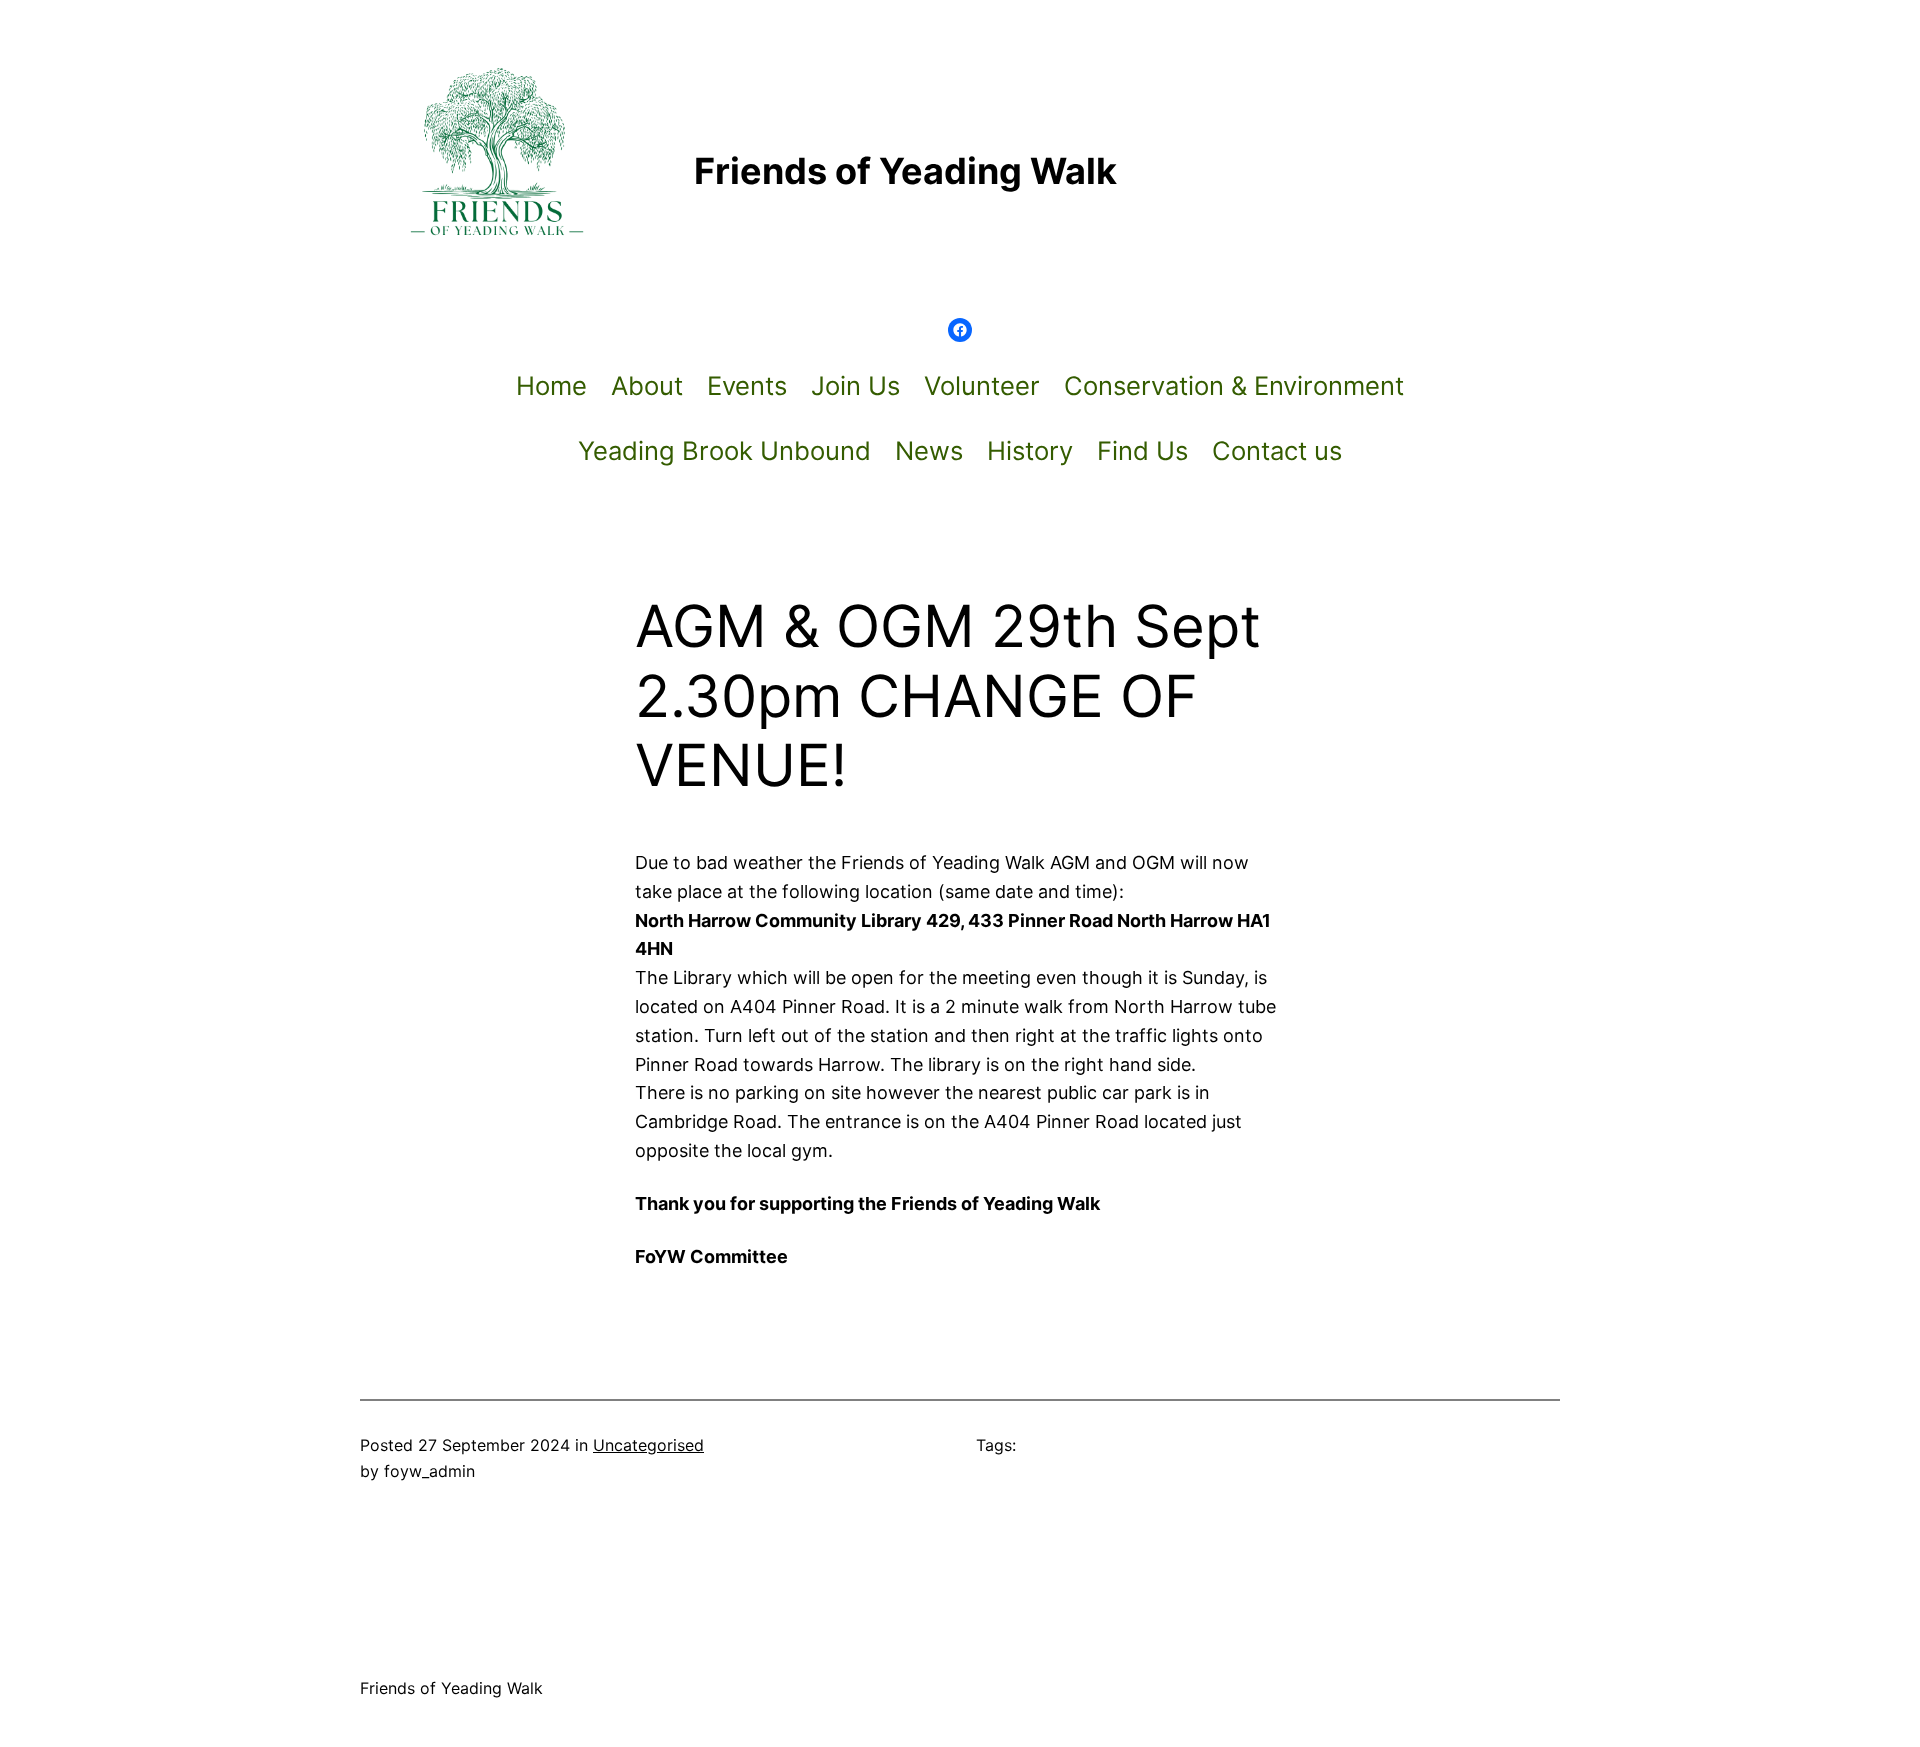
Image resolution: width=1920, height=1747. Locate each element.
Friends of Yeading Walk (451, 1688)
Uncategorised (648, 1445)
